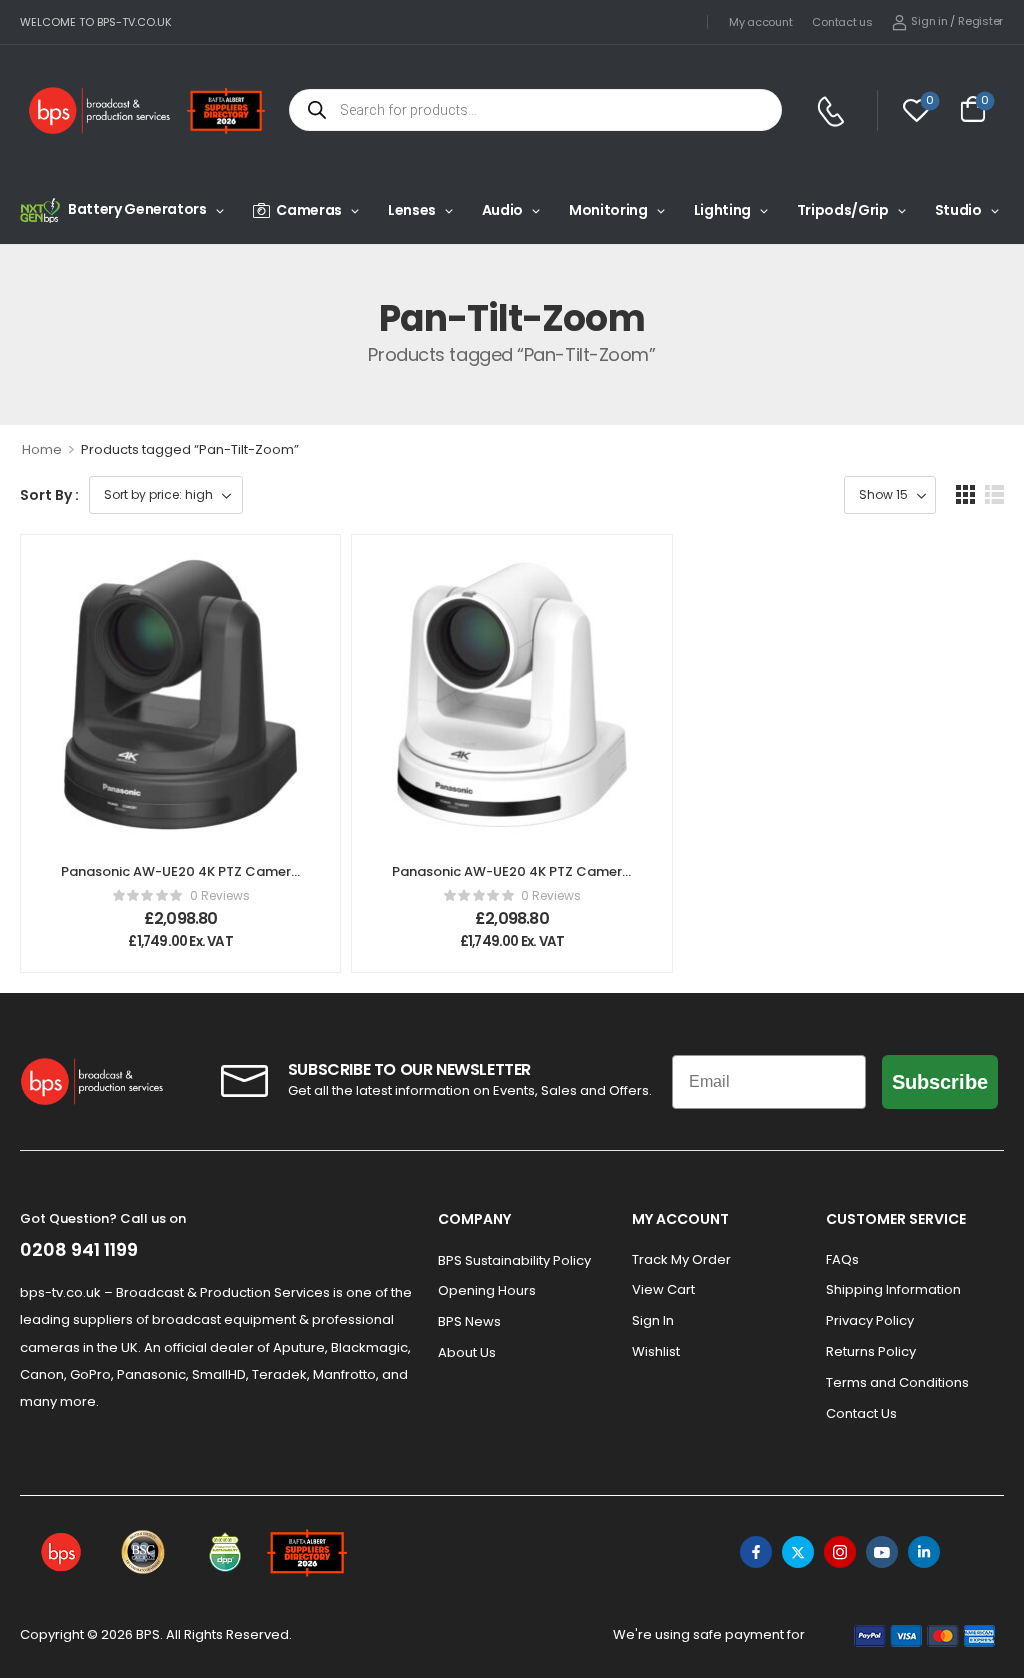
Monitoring (608, 210)
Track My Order (681, 1259)
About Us (467, 1352)
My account (760, 22)
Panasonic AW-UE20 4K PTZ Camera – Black (180, 880)
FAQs (842, 1259)
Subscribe (940, 1082)
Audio (502, 210)
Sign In (653, 1320)
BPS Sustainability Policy (514, 1260)
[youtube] (882, 1552)
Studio (958, 210)
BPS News (469, 1321)
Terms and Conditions (897, 1382)
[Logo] (100, 110)
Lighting (722, 210)
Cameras (309, 210)
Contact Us (861, 1413)
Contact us (842, 22)
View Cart (663, 1289)
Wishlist (656, 1351)
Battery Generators (137, 209)
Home (42, 449)
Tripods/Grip (843, 210)
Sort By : (49, 495)
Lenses (412, 210)
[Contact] (833, 111)
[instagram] (840, 1552)
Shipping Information (893, 1289)
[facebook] (756, 1552)
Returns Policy (871, 1351)
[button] (965, 494)
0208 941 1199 (79, 1249)
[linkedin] (924, 1552)
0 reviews (220, 895)
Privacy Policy (870, 1320)
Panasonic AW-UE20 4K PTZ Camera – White (511, 880)
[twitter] (798, 1552)
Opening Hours (487, 1290)
